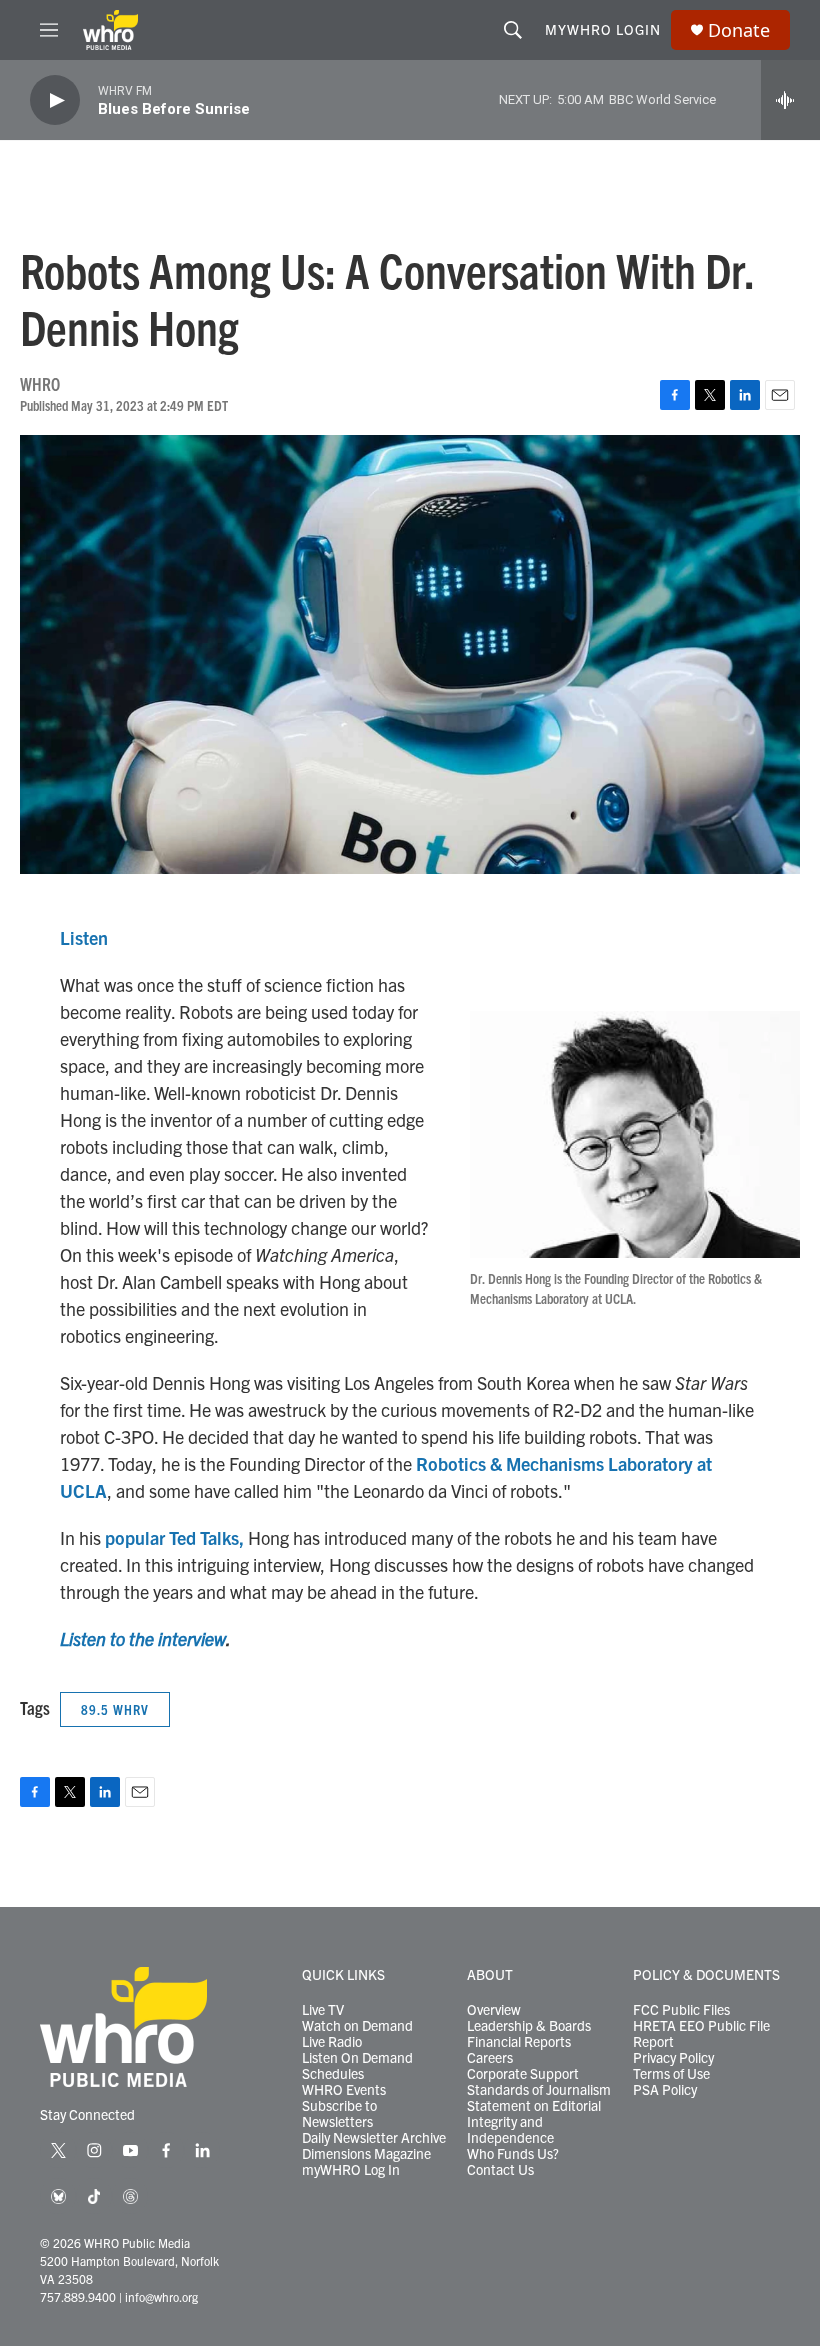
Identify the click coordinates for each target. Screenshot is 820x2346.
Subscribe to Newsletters (339, 2114)
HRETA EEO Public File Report (701, 2034)
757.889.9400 (78, 2296)
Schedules (333, 2074)
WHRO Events (344, 2090)
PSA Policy (665, 2090)
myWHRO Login (603, 29)
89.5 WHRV (115, 1709)
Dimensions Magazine (366, 2154)
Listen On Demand (357, 2058)
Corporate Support (523, 2074)
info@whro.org (161, 2296)
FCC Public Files (681, 2010)
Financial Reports (519, 2042)
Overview (494, 2010)
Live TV (323, 2010)
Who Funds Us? (513, 2154)
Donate (739, 30)
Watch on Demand (357, 2026)
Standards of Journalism (539, 2090)
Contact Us (500, 2170)
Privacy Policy (673, 2058)
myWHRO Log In (351, 2170)
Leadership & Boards (529, 2026)
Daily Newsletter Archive (374, 2138)
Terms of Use (671, 2074)
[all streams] (790, 100)
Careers (490, 2058)
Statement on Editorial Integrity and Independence (534, 2122)
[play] (55, 100)
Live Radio (332, 2042)
